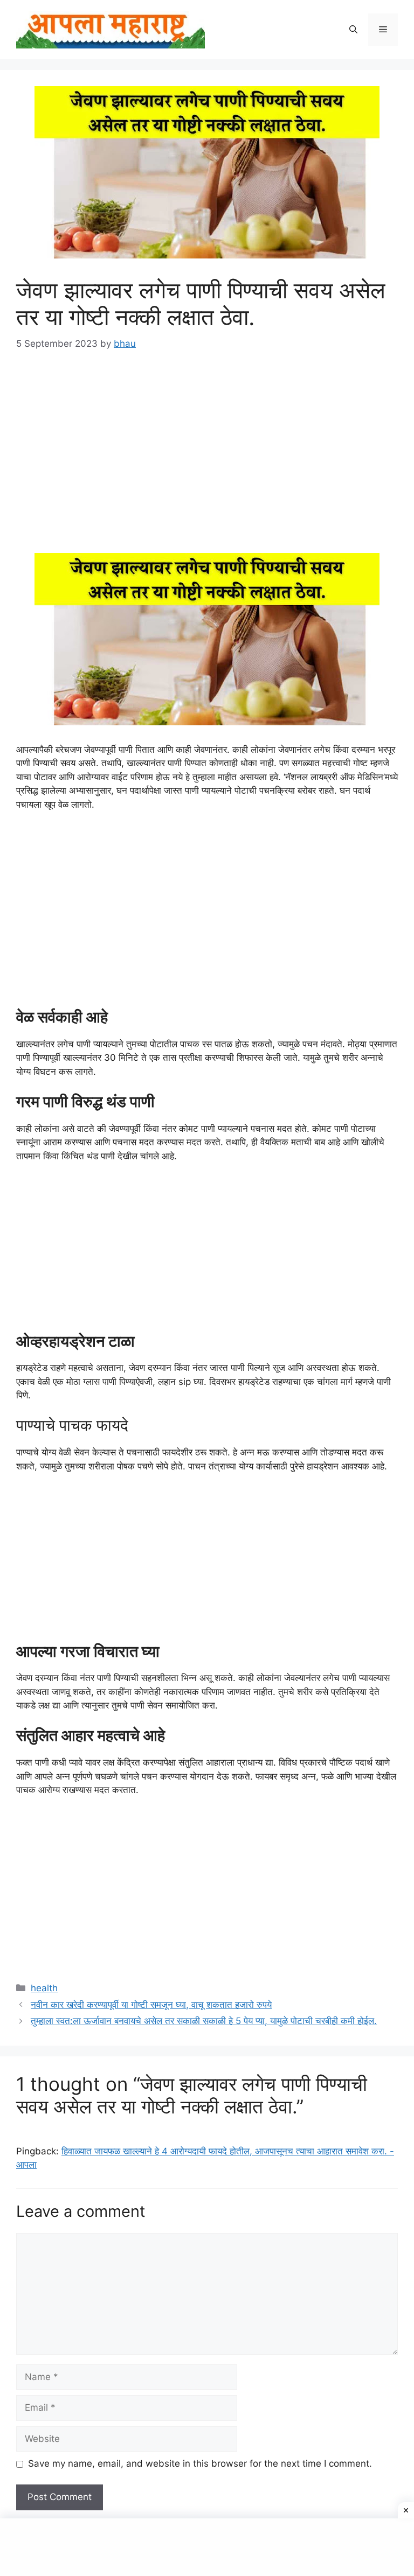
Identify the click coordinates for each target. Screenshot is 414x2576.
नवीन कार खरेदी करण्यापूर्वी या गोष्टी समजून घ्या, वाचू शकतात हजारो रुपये (151, 2005)
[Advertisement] (207, 446)
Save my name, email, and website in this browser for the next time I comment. (200, 2463)
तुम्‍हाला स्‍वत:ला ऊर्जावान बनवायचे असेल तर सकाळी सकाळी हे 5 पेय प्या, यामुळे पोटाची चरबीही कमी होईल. (204, 2021)
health (44, 1988)
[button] (353, 30)
